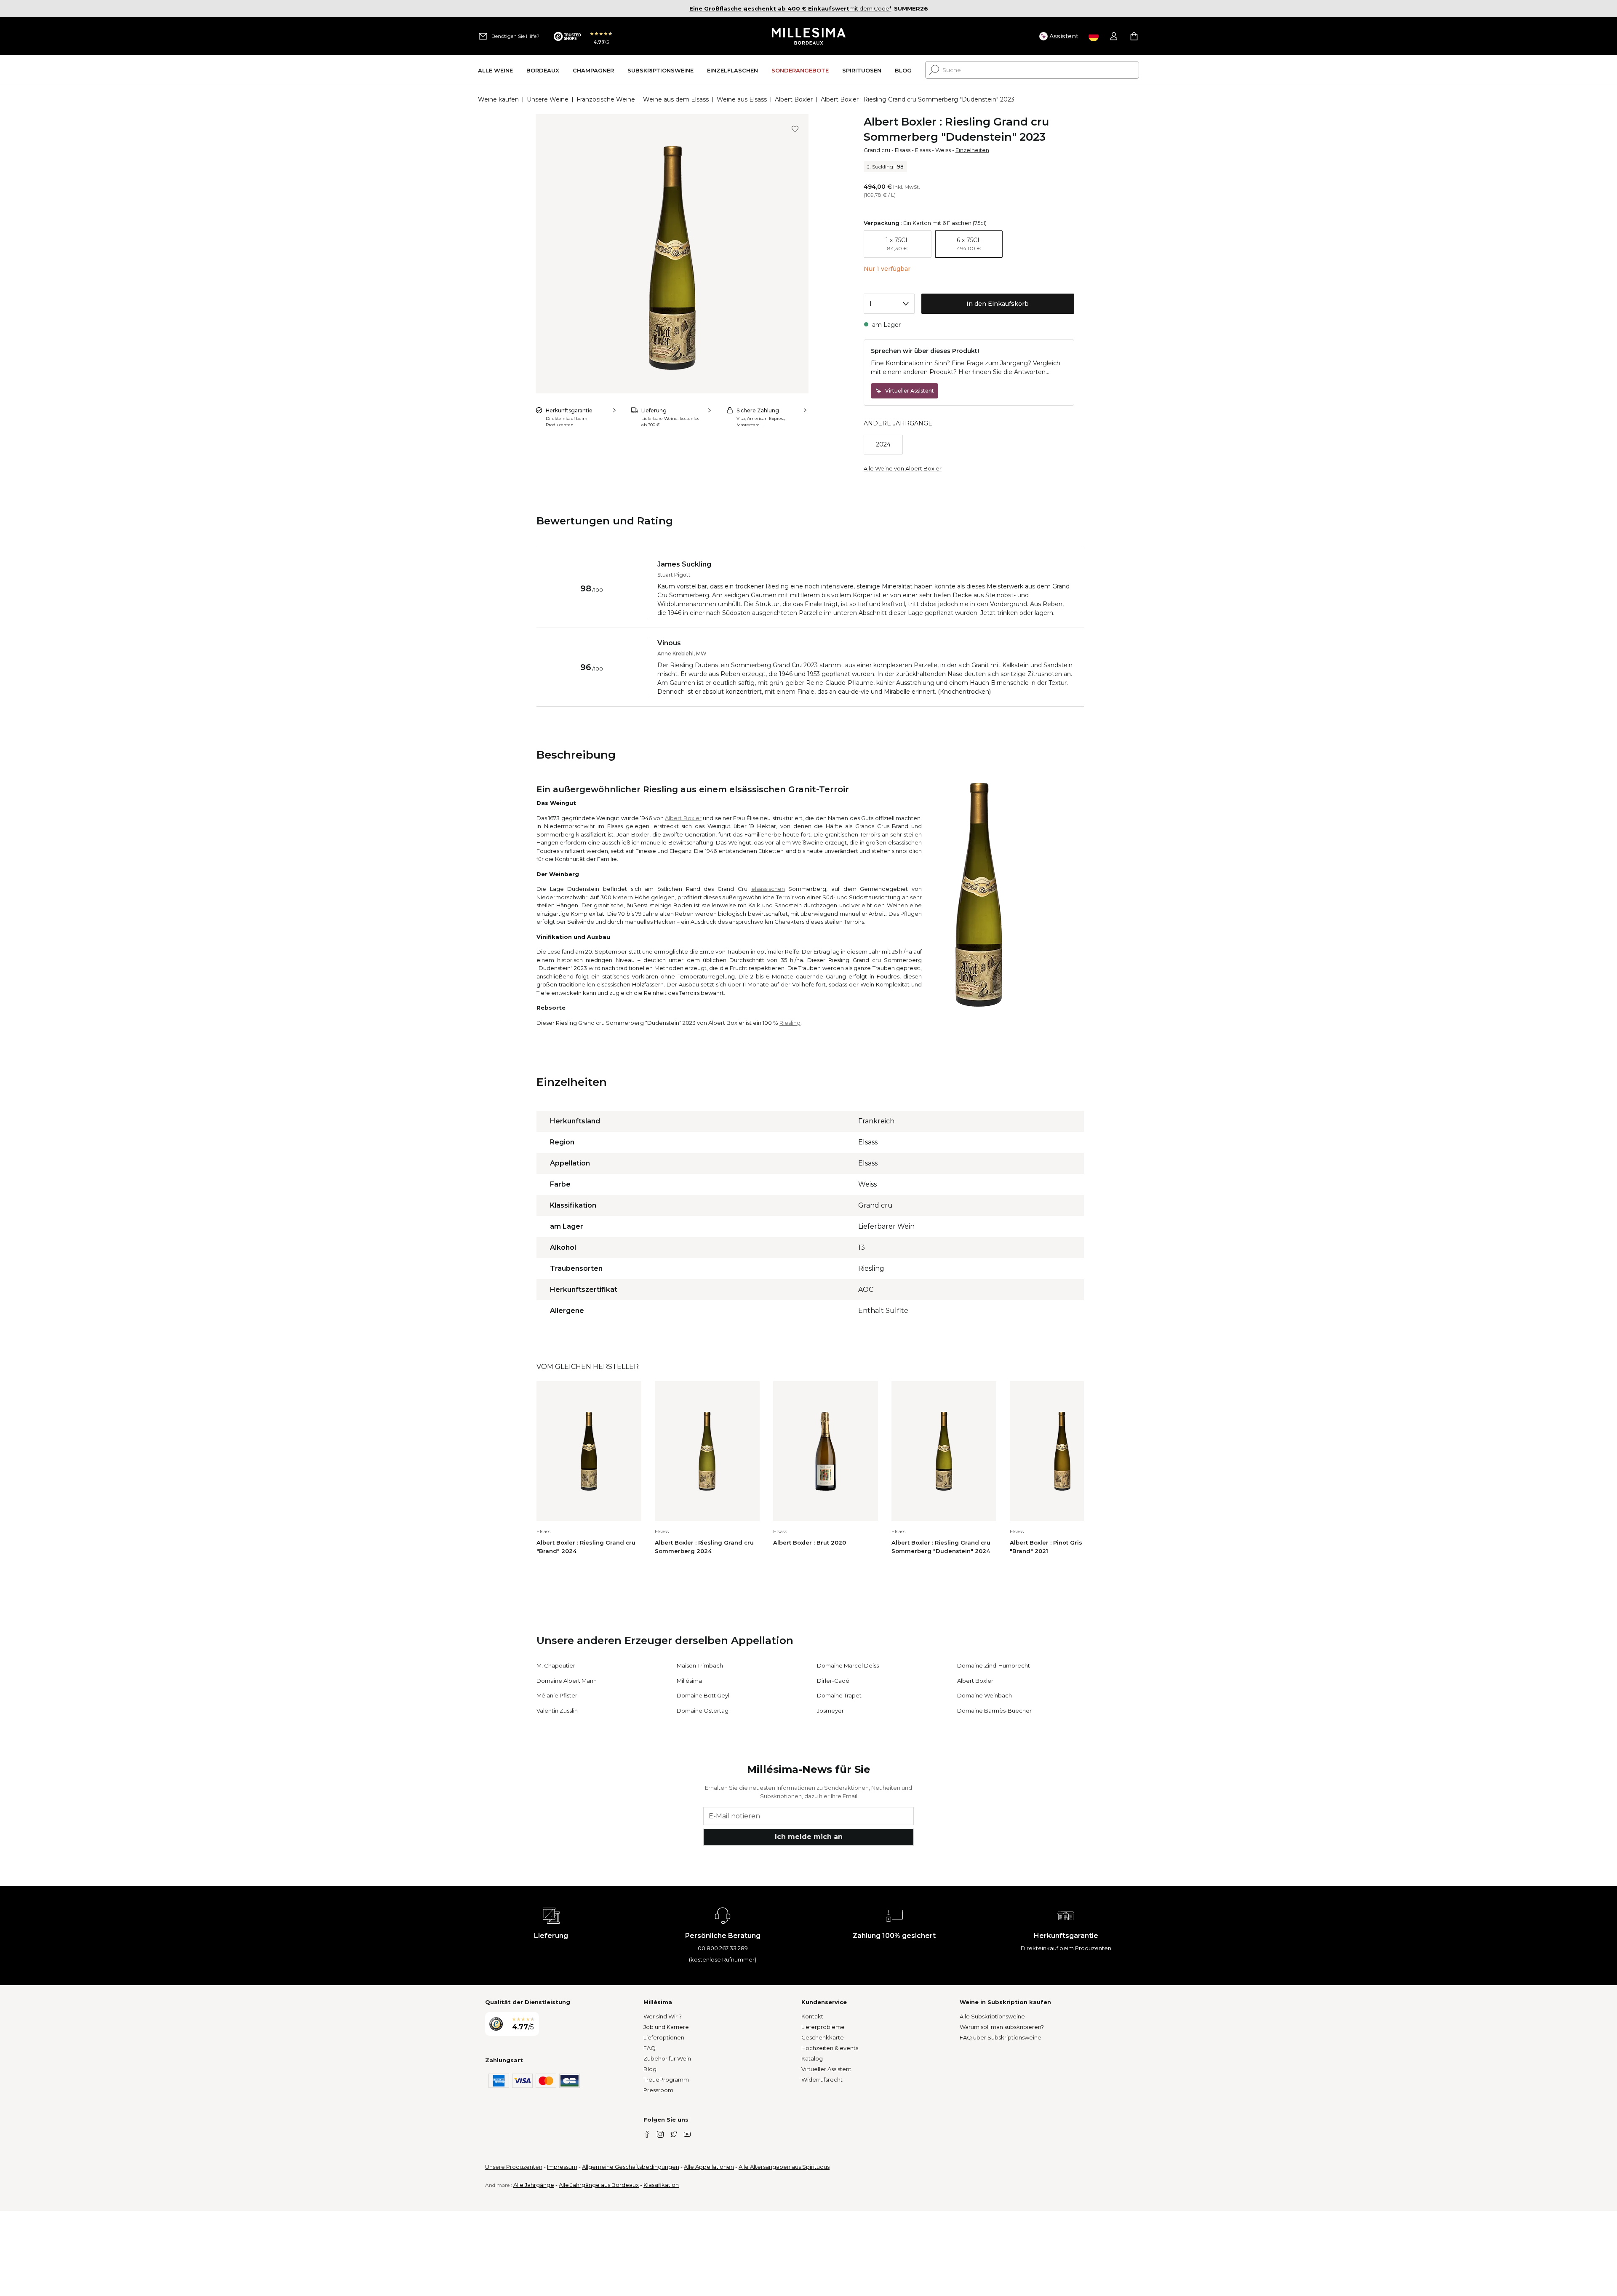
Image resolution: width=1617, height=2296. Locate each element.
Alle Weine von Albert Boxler (903, 468)
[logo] (809, 36)
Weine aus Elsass (742, 99)
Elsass (903, 150)
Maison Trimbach (700, 1665)
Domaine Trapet (839, 1695)
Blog (650, 2069)
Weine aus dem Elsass (676, 99)
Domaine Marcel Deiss (848, 1665)
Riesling (790, 1023)
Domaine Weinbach (985, 1695)
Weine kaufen (498, 99)
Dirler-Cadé (833, 1681)
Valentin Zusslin (557, 1711)
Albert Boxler (794, 99)
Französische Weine (606, 99)
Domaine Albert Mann (567, 1681)
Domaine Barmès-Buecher (994, 1711)
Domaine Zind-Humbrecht (994, 1665)
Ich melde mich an (809, 1837)
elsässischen (768, 889)
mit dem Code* (790, 8)
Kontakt (812, 2016)
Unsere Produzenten (514, 2167)
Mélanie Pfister (557, 1695)
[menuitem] (495, 70)
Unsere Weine (548, 99)
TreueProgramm (666, 2079)
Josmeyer (830, 1711)
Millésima (689, 1681)
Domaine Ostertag (703, 1711)
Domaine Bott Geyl (703, 1695)
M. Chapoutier (556, 1665)
